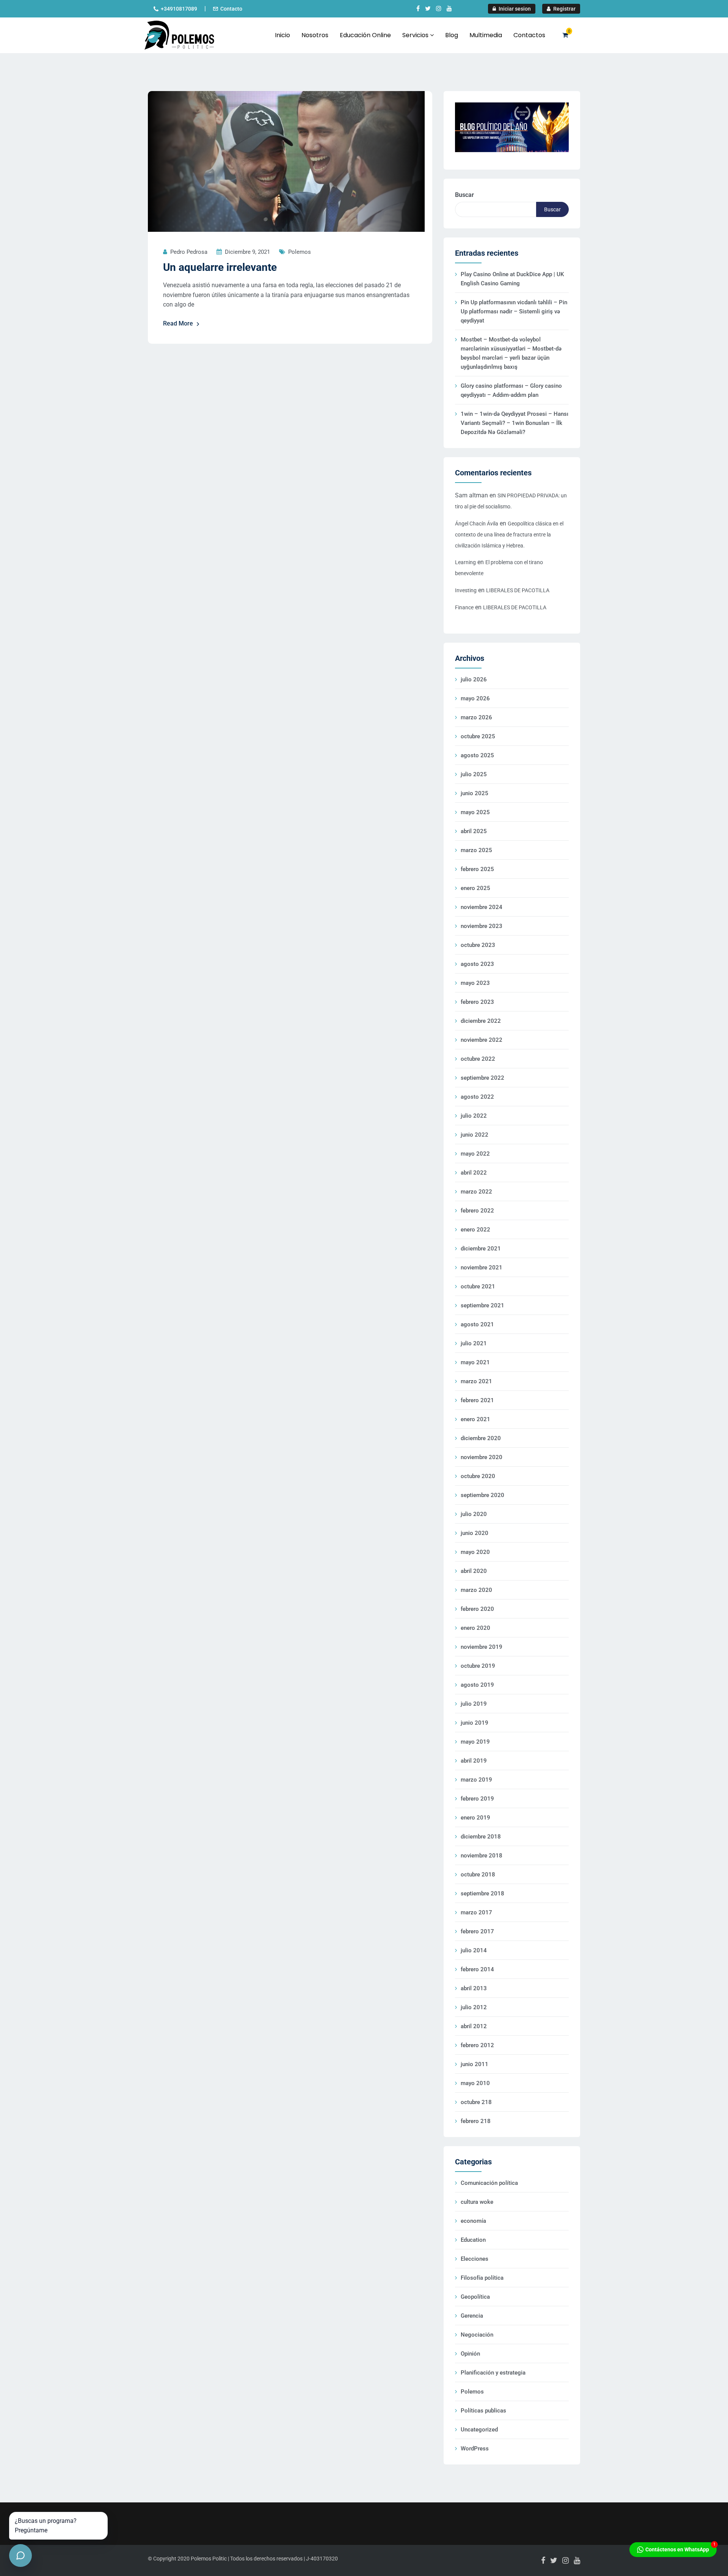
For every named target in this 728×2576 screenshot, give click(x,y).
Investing (466, 590)
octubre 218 (476, 2102)
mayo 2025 (475, 812)
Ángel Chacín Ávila (477, 524)
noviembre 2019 (482, 1647)
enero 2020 (475, 1628)
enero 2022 (475, 1230)
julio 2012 (474, 2007)
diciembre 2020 (481, 1438)
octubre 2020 (478, 1476)
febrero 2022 (477, 1211)
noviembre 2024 (482, 907)
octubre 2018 (478, 1875)
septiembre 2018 (482, 1893)
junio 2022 (475, 1135)
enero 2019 (475, 1818)
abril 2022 (474, 1173)
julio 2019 (474, 1704)
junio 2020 (475, 1533)
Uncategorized (479, 2430)
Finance (464, 607)
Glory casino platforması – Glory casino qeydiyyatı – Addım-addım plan (511, 390)
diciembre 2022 (481, 1021)
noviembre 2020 (482, 1457)
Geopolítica (475, 2297)
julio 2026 (474, 679)
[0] (565, 35)
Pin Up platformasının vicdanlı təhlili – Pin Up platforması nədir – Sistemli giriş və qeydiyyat (514, 311)
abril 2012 (474, 2026)
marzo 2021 (476, 1381)
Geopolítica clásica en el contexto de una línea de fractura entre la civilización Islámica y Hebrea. (509, 535)
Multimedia (486, 35)
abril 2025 (474, 831)
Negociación (477, 2335)
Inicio (282, 35)
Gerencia (472, 2316)
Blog (452, 35)
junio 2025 (475, 793)
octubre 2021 (478, 1286)
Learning (465, 562)
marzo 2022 (476, 1192)
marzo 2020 (476, 1590)
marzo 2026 (476, 717)
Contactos (529, 35)
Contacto (231, 9)
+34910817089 (179, 9)
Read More (178, 323)
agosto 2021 (477, 1324)
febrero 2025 (477, 869)
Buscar (464, 195)
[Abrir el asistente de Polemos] (20, 2556)
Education (473, 2240)
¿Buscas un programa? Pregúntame (46, 2526)
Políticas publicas (483, 2411)
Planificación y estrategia (493, 2373)
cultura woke (477, 2202)
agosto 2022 (477, 1097)
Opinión (470, 2354)
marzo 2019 (476, 1780)
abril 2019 (474, 1761)
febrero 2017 (477, 1931)
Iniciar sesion (514, 9)
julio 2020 (474, 1514)
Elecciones (475, 2259)
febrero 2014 (477, 1969)
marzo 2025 (476, 850)
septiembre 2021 (482, 1305)
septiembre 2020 (482, 1495)
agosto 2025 (477, 755)
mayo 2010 (475, 2083)
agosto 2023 (477, 964)
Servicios (416, 35)
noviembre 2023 (482, 926)
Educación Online (365, 35)
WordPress (475, 2449)
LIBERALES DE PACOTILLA (518, 590)
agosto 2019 (477, 1685)
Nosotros (315, 35)
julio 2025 (474, 774)
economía (473, 2221)
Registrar (564, 9)
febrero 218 (476, 2121)
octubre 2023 (478, 945)
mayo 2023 (475, 983)
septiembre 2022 (482, 1078)
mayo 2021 (475, 1362)
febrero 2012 (477, 2045)
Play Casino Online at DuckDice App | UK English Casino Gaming (512, 279)
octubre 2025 (478, 736)
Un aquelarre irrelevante (220, 267)
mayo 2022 (475, 1154)
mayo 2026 (475, 698)
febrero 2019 (477, 1799)
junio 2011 (475, 2064)
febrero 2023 (477, 1002)
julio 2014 (474, 1950)
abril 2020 (474, 1571)
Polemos (300, 252)
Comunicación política (489, 2183)
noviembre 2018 (482, 1856)
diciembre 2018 (481, 1837)
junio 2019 (475, 1723)
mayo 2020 (475, 1552)
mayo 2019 (475, 1742)
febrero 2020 (477, 1609)
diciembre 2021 (481, 1249)
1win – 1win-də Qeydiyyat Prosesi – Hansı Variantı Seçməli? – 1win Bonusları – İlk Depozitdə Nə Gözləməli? (515, 423)
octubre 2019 (478, 1666)
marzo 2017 (476, 1912)
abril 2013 (474, 1988)
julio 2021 (474, 1343)
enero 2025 (475, 888)
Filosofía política (482, 2278)
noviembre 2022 (482, 1040)
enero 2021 (475, 1419)
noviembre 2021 (482, 1268)
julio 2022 (474, 1116)
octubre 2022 (478, 1059)
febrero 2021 (477, 1400)
